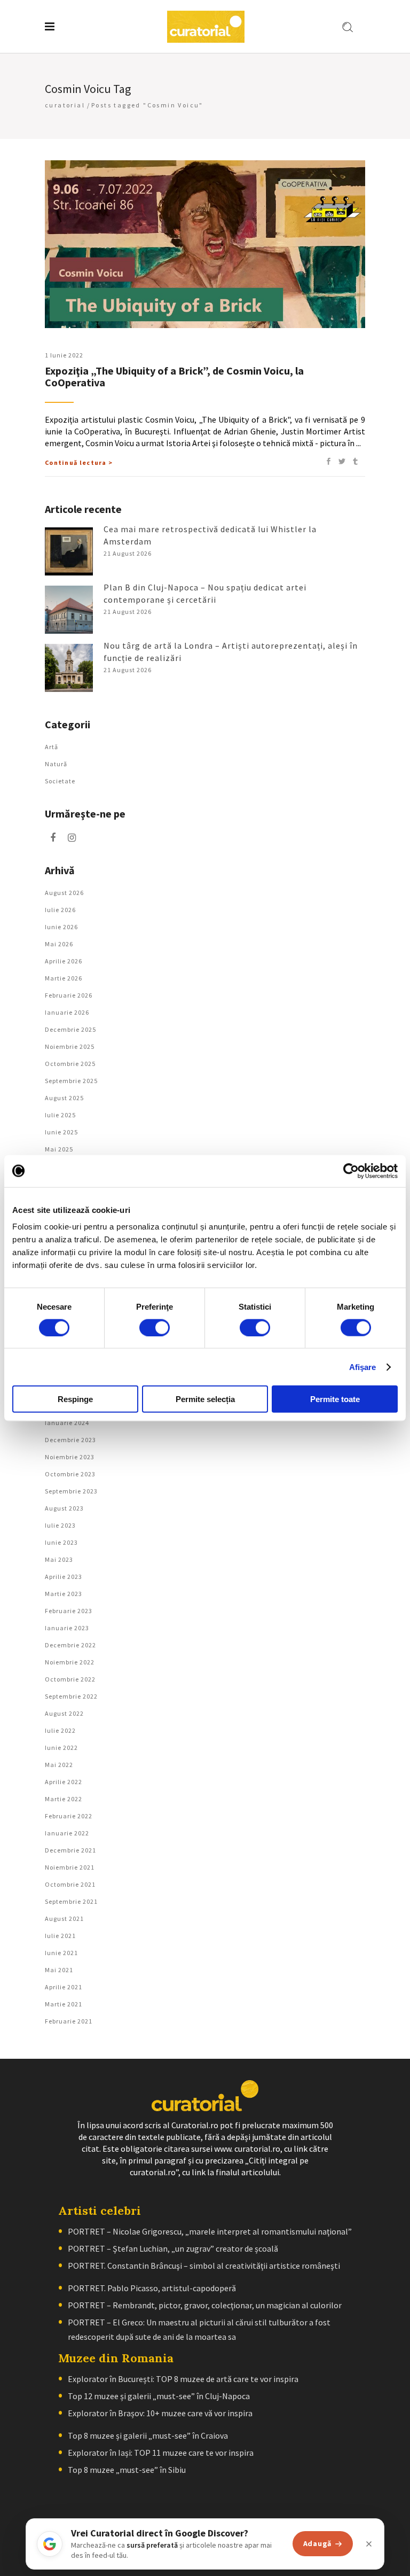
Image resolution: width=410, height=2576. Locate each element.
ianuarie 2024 (67, 1423)
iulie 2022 (60, 1730)
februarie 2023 (69, 1611)
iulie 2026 (60, 910)
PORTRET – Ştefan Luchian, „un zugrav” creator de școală (173, 2248)
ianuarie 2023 (67, 1628)
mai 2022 (59, 1765)
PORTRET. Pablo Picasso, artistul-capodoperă (152, 2288)
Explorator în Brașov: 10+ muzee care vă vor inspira (160, 2413)
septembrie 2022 (71, 1696)
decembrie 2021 (70, 1850)
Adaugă (317, 2543)
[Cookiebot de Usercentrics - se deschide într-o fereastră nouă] (351, 1171)
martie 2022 (64, 1799)
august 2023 (64, 1508)
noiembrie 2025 (70, 1046)
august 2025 (64, 1098)
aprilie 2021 (64, 1987)
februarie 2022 (69, 1816)
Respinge (75, 1399)
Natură (56, 764)
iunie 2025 (61, 1132)
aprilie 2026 (64, 961)
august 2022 (64, 1713)
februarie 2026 (69, 995)
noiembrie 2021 (70, 1867)
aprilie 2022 (64, 1782)
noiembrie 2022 (70, 1662)
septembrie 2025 (71, 1081)
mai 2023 (59, 1559)
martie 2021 (64, 2004)
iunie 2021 (61, 1953)
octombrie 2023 (70, 1474)
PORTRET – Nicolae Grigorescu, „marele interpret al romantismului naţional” (210, 2231)
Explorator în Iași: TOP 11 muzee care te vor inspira (161, 2453)
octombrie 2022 (70, 1679)
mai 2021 (59, 1970)
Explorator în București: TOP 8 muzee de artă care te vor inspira (183, 2379)
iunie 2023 (61, 1542)
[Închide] (369, 2544)
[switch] (155, 1327)
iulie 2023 (60, 1525)
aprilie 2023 (64, 1577)
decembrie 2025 (70, 1029)
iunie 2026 (61, 927)
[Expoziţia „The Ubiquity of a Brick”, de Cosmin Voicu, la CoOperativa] (205, 244)
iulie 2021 (60, 1936)
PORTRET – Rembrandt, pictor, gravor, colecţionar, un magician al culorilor (205, 2305)
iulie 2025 (60, 1115)
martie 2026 (64, 978)
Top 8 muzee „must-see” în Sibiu (127, 2470)
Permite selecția (205, 1399)
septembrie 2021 (71, 1901)
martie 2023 (64, 1594)
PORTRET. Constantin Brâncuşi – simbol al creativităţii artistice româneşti (204, 2266)
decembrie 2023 (70, 1440)
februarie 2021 (69, 2021)
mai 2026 (59, 944)
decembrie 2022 (70, 1645)
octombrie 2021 (70, 1884)
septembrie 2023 (71, 1491)
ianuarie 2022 (67, 1833)
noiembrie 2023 (70, 1457)
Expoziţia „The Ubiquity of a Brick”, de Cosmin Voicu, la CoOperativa (174, 376)
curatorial (65, 105)
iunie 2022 (61, 1748)
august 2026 (64, 893)
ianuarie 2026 (67, 1012)
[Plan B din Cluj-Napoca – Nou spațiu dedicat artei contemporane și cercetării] (69, 610)
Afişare (363, 1367)
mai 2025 (59, 1149)
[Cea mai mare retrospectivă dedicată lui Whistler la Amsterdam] (69, 551)
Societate (60, 781)
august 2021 (64, 1919)
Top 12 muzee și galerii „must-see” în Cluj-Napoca (159, 2396)
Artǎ (52, 747)
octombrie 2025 (70, 1064)
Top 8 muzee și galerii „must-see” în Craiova (148, 2435)
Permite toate (335, 1399)
